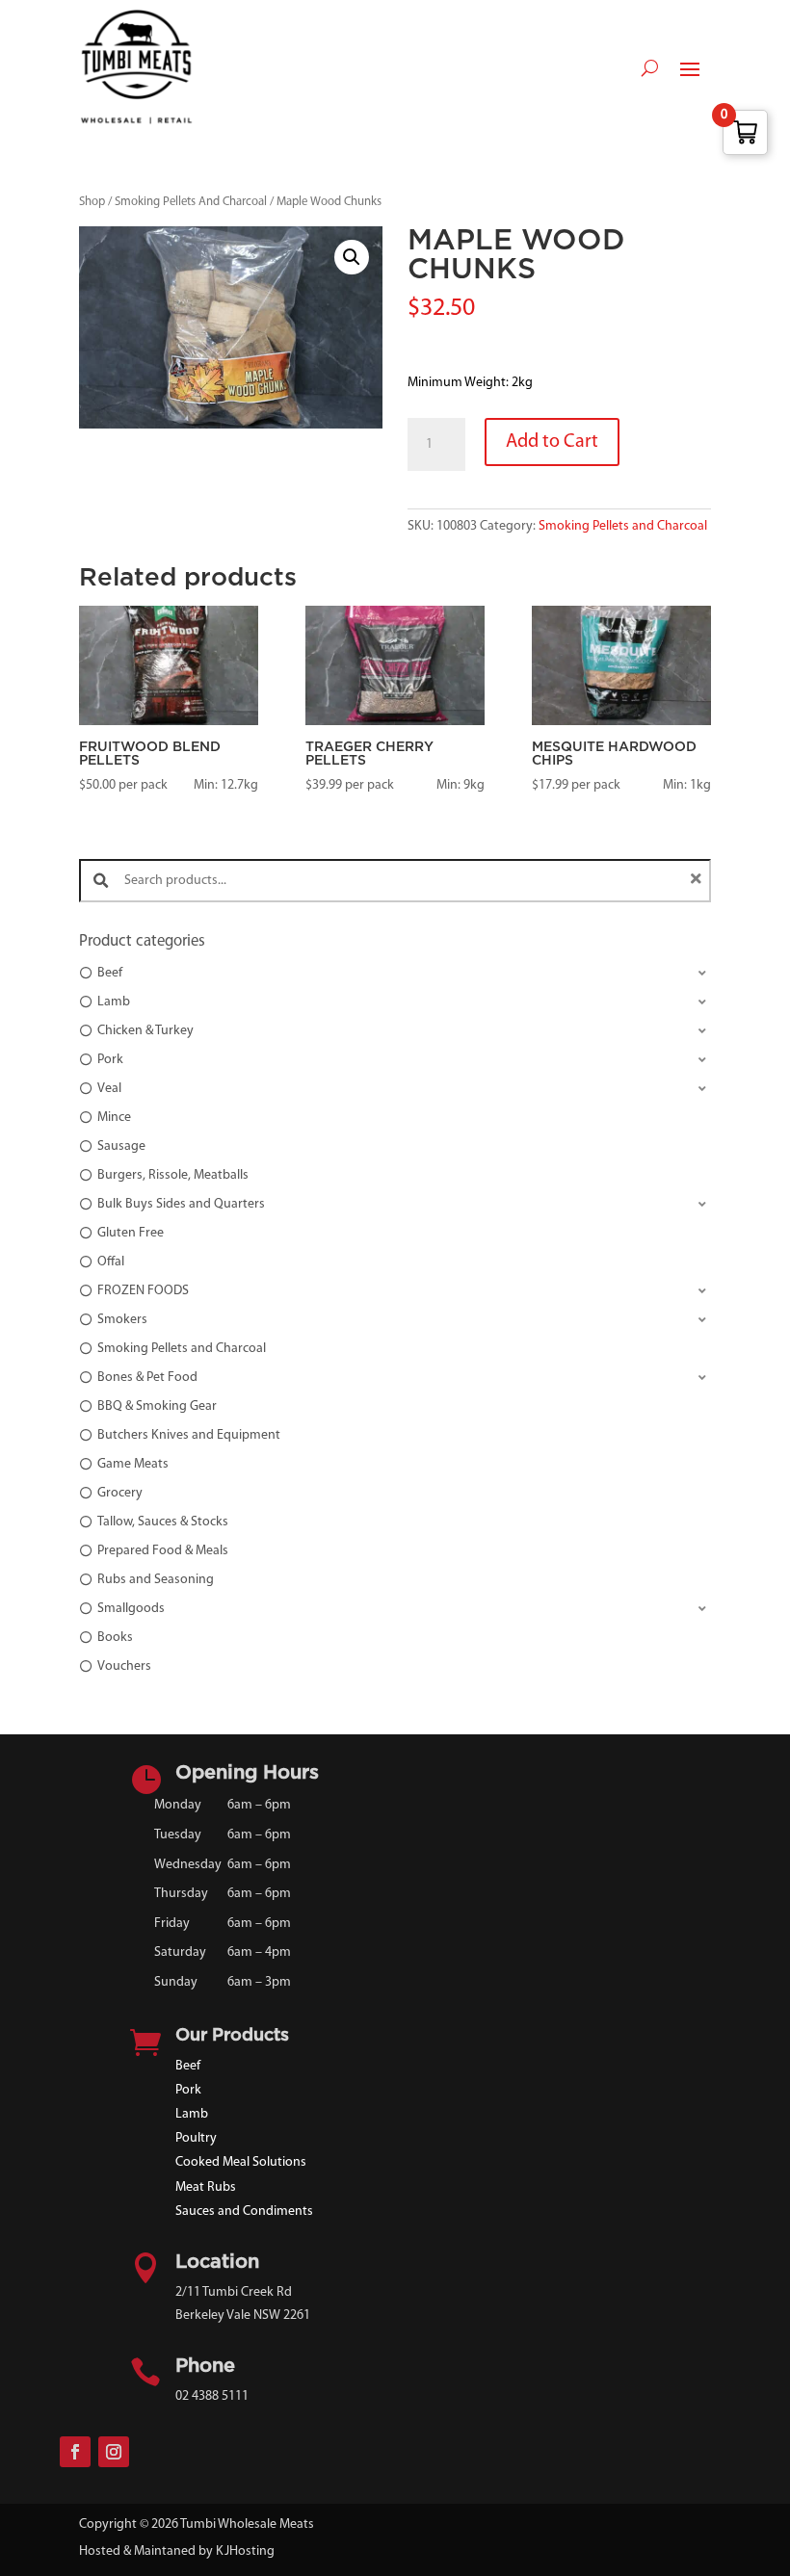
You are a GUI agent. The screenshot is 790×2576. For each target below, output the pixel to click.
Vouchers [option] (124, 1666)
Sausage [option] (121, 1146)
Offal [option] (111, 1262)
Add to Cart (552, 442)
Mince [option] (114, 1118)
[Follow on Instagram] (114, 2452)
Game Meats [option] (133, 1464)
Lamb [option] (114, 1002)
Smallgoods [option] (131, 1609)
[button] (352, 257)
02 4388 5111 (212, 2396)
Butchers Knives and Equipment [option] (189, 1435)
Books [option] (115, 1638)
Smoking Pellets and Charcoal (623, 526)
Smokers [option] (122, 1320)
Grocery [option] (120, 1493)
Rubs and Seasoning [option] (156, 1580)
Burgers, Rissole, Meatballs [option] (173, 1175)
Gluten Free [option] (131, 1233)
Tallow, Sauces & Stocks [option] (163, 1522)
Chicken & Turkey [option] (145, 1031)
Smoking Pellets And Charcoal (191, 202)
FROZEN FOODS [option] (143, 1291)
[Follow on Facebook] (75, 2452)
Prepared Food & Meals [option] (163, 1551)
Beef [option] (110, 973)
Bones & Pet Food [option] (147, 1378)
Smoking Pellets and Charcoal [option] (182, 1349)
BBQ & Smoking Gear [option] (157, 1406)
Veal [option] (109, 1089)
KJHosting (245, 2551)
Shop (92, 202)
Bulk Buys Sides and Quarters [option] (181, 1204)
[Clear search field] (698, 881)
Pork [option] (110, 1060)
